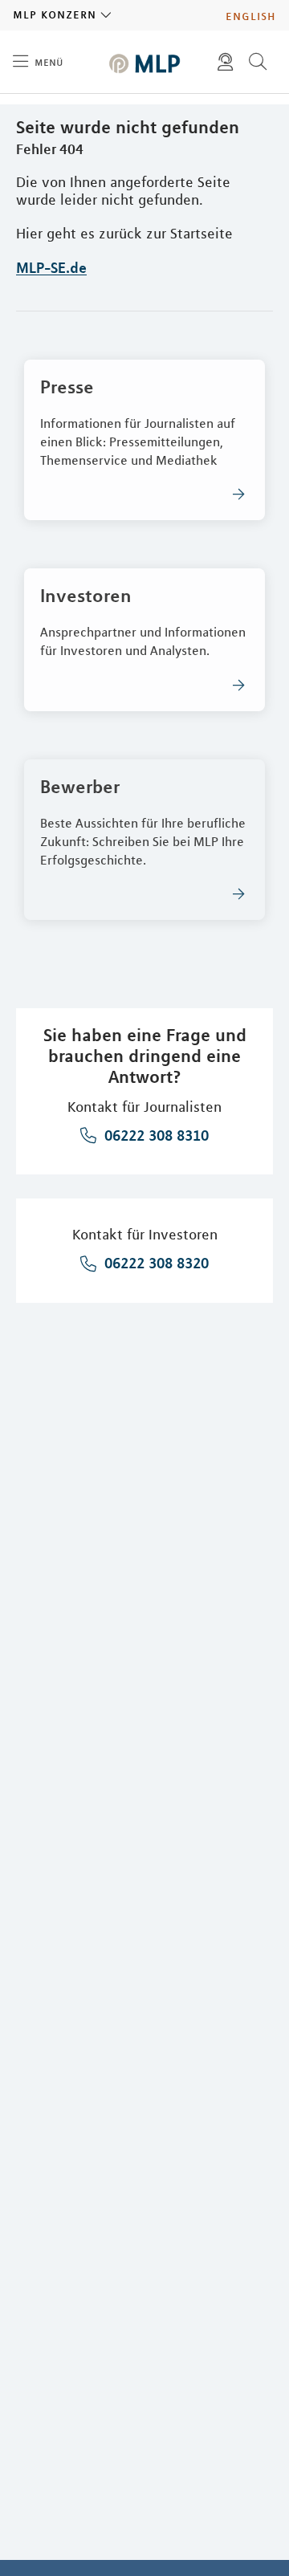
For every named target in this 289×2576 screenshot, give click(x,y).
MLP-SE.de (51, 267)
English (251, 15)
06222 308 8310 (155, 1135)
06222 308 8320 (155, 1263)
